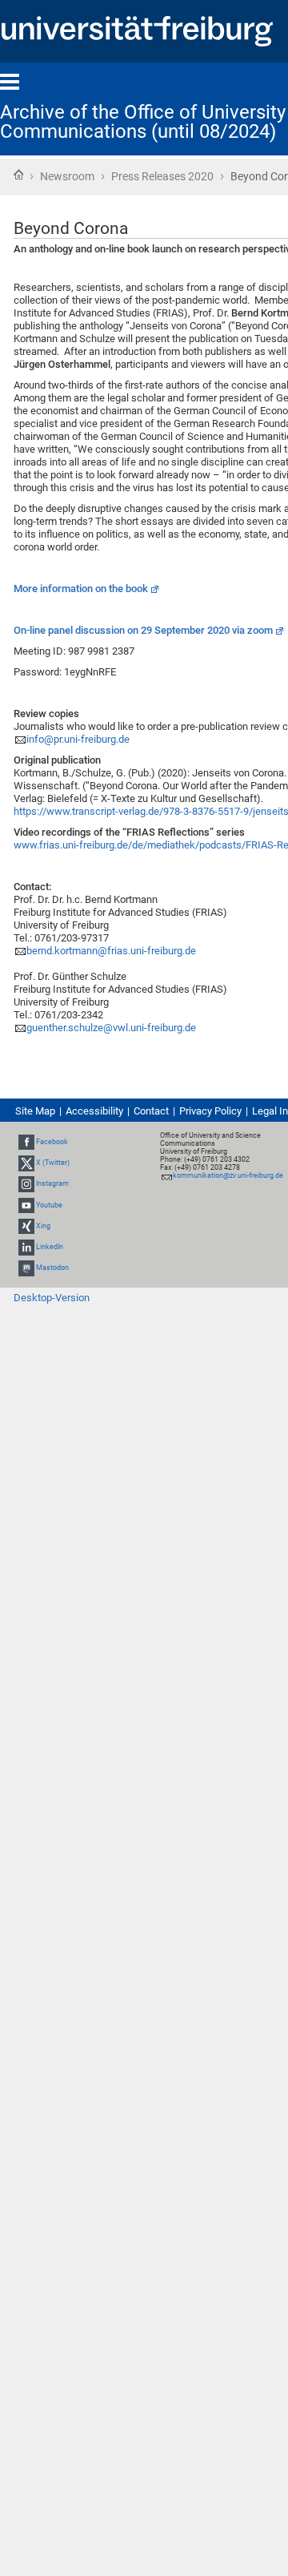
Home (18, 175)
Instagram (52, 1184)
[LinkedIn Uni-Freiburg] (26, 1247)
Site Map (35, 1111)
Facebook (52, 1142)
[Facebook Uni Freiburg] (26, 1142)
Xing (43, 1226)
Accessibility (94, 1111)
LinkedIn (50, 1247)
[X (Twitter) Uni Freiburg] (26, 1163)
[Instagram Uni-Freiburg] (26, 1184)
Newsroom (67, 176)
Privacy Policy (210, 1111)
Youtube (49, 1205)
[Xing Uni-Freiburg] (26, 1226)
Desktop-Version (52, 1298)
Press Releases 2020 (162, 176)
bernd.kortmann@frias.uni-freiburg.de (111, 951)
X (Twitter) (53, 1163)
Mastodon (52, 1268)
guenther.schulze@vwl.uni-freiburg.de (111, 1028)
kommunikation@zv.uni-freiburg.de (228, 1175)
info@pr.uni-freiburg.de (78, 739)
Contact (151, 1111)
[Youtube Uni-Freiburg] (26, 1205)
